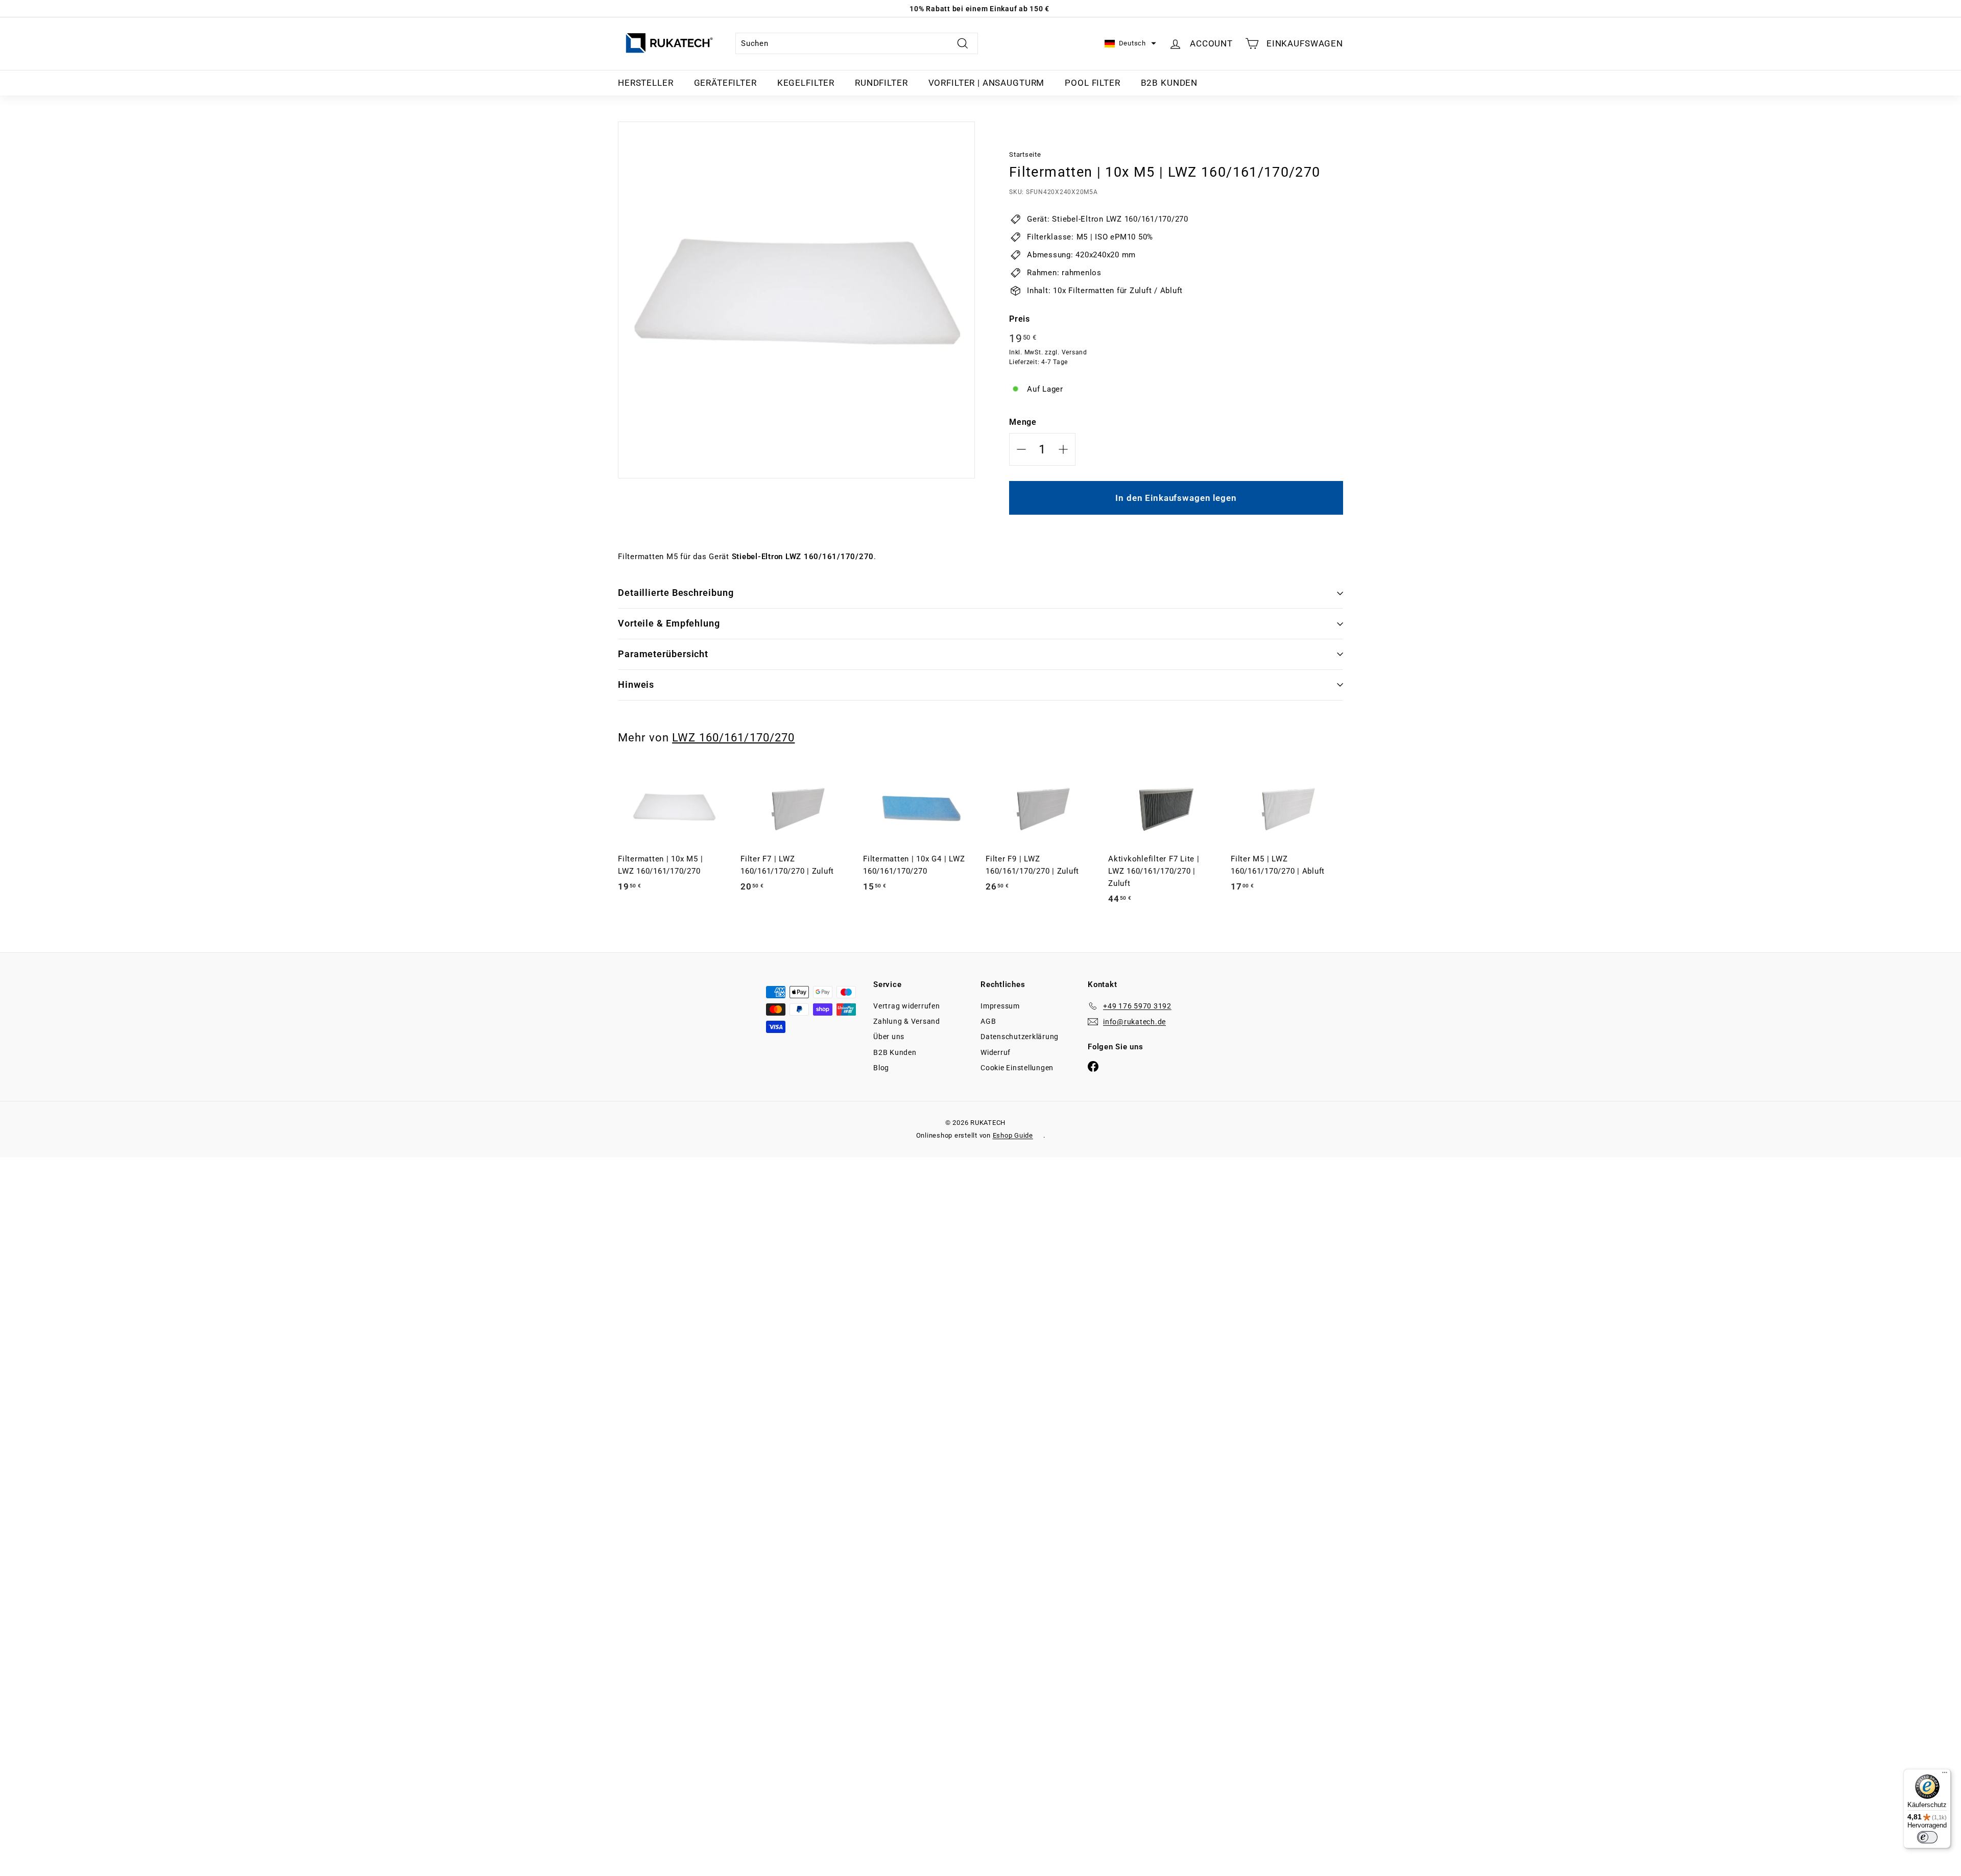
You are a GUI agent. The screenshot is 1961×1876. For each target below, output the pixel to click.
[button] (1130, 44)
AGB (988, 1021)
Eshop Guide (1013, 1135)
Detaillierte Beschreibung (676, 593)
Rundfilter (881, 83)
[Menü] (1945, 1775)
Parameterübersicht (663, 654)
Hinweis (636, 684)
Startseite (1025, 154)
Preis (1020, 319)
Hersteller (646, 83)
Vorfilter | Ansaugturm (987, 83)
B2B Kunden (1169, 83)
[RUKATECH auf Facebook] (1093, 1066)
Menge (1023, 422)
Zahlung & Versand (907, 1021)
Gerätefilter (725, 83)
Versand (1074, 352)
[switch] (1927, 1837)
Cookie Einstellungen (1017, 1068)
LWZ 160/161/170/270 (733, 737)
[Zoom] (796, 300)
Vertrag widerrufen (907, 1006)
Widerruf (996, 1052)
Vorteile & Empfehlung (669, 623)
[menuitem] (646, 83)
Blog (881, 1068)
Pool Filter (1092, 83)
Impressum (1000, 1006)
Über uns (889, 1037)
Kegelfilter (806, 83)
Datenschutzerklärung (1020, 1037)
